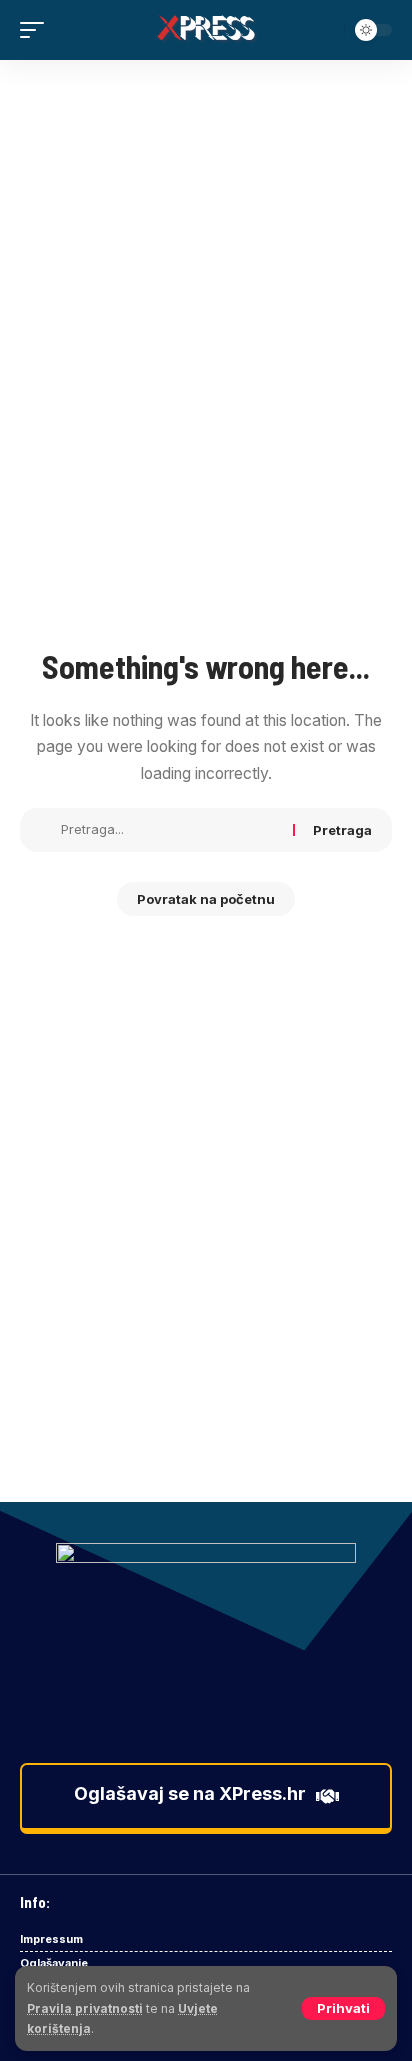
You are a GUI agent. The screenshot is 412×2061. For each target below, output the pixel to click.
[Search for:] (169, 830)
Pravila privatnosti (85, 2008)
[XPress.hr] (206, 30)
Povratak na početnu (206, 899)
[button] (343, 2008)
